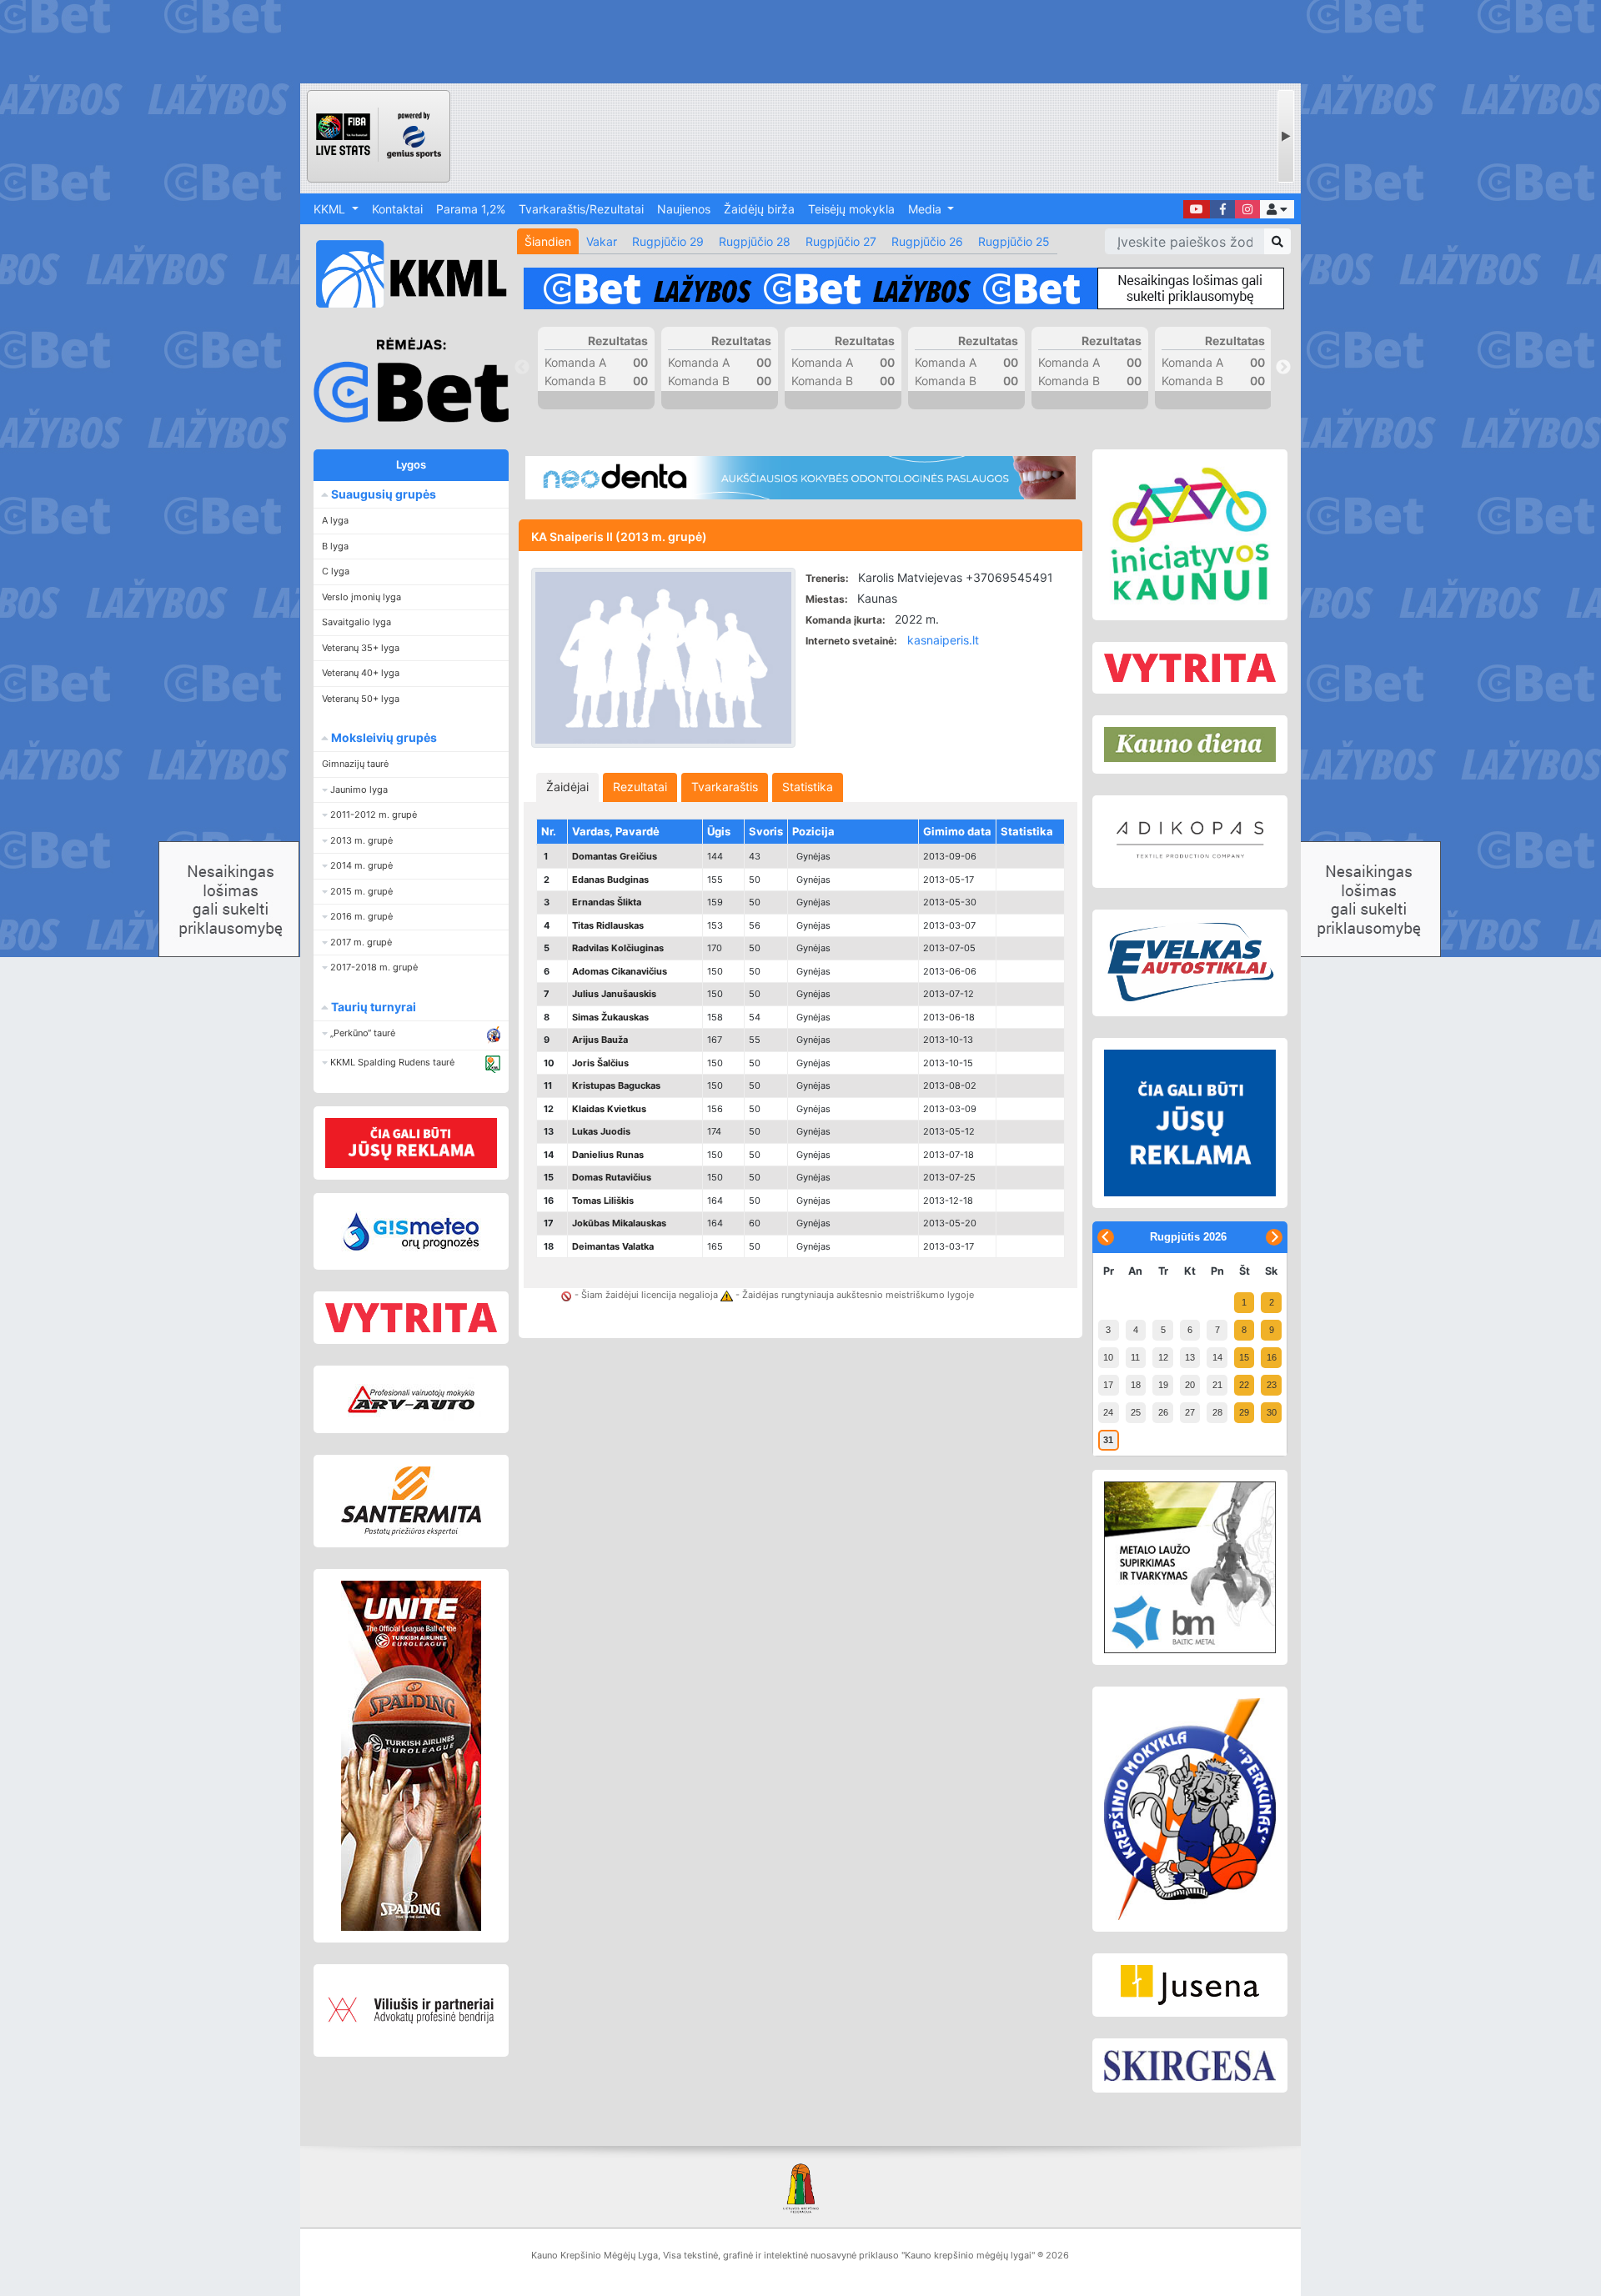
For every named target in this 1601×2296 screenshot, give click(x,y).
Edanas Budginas (610, 880)
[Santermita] (411, 1501)
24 (1108, 1412)
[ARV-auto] (411, 1399)
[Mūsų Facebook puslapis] (1222, 209)
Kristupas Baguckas (616, 1085)
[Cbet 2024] (904, 288)
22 (1244, 1385)
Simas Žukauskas (610, 1017)
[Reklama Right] (1190, 1123)
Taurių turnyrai (372, 1007)
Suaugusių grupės (382, 494)
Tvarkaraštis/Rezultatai (581, 209)
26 (1163, 1412)
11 (1135, 1357)
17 (1108, 1385)
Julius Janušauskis (614, 994)
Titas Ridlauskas (608, 925)
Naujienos (684, 209)
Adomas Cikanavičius (620, 971)
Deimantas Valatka (613, 1246)
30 (1272, 1412)
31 (1108, 1440)
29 (1244, 1412)
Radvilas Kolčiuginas (618, 948)
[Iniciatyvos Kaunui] (1190, 535)
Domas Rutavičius (612, 1177)
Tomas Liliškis (603, 1201)
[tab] (567, 787)
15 (1244, 1357)
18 (1136, 1385)
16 (1272, 1357)
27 (1190, 1412)
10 (1108, 1357)
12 (1163, 1357)
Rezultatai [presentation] (640, 787)
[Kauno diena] (1190, 744)
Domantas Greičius (615, 856)
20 (1190, 1385)
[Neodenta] (800, 478)
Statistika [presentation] (808, 787)
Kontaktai (397, 209)
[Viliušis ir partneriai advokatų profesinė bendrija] (411, 2010)
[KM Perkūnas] (1190, 1809)
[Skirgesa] (1190, 2066)
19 (1163, 1385)
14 (1217, 1357)
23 (1272, 1385)
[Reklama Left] (411, 1143)
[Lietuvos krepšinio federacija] (800, 2187)
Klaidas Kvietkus (609, 1109)
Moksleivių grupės (383, 737)
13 (1190, 1357)
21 (1217, 1385)
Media (926, 209)
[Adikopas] (1190, 841)
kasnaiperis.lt (943, 640)
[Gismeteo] (411, 1231)
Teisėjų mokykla (851, 209)
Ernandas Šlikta (607, 902)
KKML (331, 209)
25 (1136, 1412)
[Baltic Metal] (1190, 1567)
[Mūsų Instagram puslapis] (1247, 209)
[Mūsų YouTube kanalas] (1197, 209)
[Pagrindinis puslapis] (404, 274)
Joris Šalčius (600, 1063)
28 (1217, 1412)
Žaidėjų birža (759, 209)
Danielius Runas (608, 1155)
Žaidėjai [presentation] (567, 787)
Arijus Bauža (600, 1040)
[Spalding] (411, 1756)
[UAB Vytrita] (411, 1318)
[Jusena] (1190, 1985)
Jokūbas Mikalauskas (619, 1223)
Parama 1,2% (471, 209)
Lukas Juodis (601, 1131)
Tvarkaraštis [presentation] (725, 787)
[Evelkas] (1190, 963)
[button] (1277, 209)
